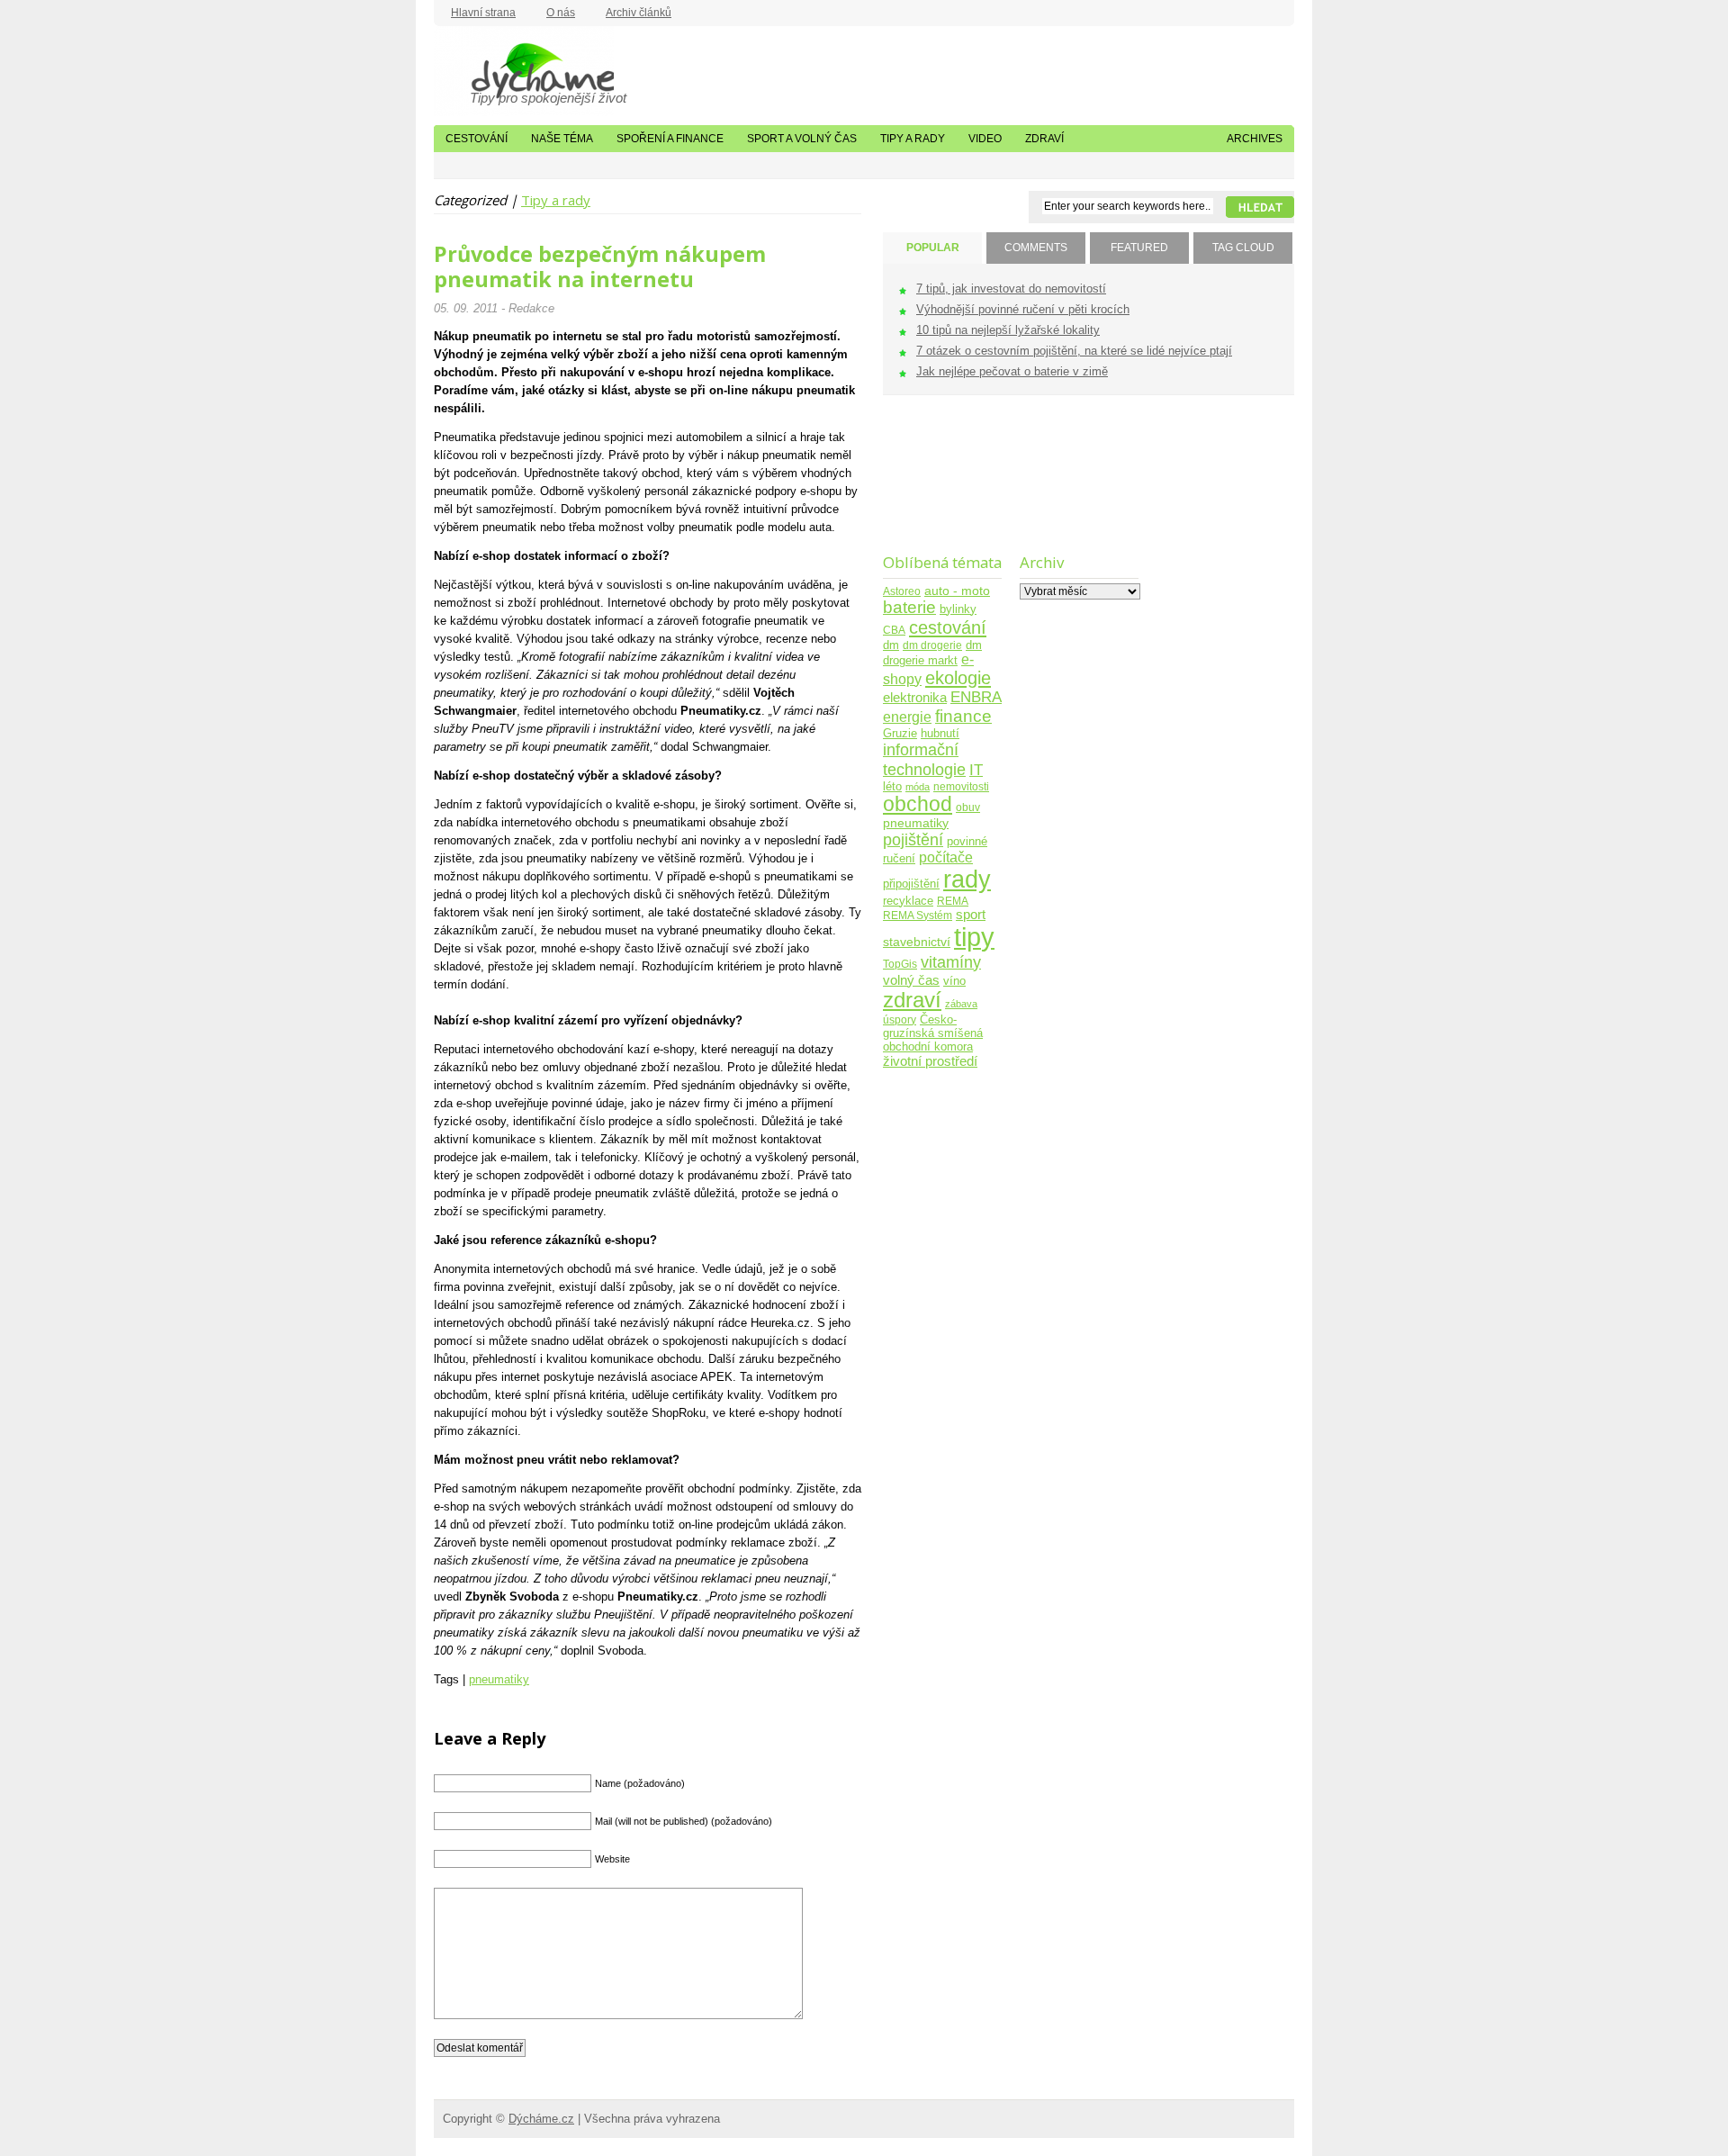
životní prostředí (930, 1061)
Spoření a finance (670, 139)
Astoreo (902, 591)
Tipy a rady (913, 139)
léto (892, 787)
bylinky (958, 609)
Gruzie (900, 734)
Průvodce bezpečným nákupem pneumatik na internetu (600, 266)
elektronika (915, 698)
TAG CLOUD (1243, 248)
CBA (894, 630)
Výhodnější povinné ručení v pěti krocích (1023, 309)
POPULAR (933, 248)
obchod (918, 804)
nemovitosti (961, 786)
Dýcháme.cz (524, 71)
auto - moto (957, 591)
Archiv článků (639, 13)
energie (907, 717)
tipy (974, 937)
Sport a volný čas (802, 139)
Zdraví (1044, 139)
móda (918, 787)
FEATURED (1139, 248)
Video (985, 139)
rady (967, 880)
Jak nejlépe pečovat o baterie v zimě (1012, 371)
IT (976, 770)
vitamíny (951, 962)
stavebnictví (917, 942)
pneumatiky (499, 1679)
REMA (953, 901)
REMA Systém (918, 915)
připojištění (911, 884)
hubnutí (940, 734)
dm (891, 645)
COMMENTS (1036, 248)
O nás (561, 13)
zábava (961, 1004)
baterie (909, 607)
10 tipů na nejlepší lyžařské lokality (1008, 330)
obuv (968, 807)
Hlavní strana (483, 13)
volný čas (911, 980)
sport (971, 915)
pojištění (913, 839)
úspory (900, 1019)
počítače (946, 857)
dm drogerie (932, 645)
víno (954, 981)
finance (963, 716)
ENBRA (976, 697)
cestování (948, 627)
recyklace (908, 901)
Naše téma (562, 139)
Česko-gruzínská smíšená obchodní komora (933, 1033)
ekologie (958, 678)
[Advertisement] (939, 486)
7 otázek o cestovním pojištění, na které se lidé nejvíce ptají (1074, 351)
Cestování (477, 139)
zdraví (912, 1000)
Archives (1255, 139)
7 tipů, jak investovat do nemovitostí (1011, 289)
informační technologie (924, 759)
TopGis (900, 964)
